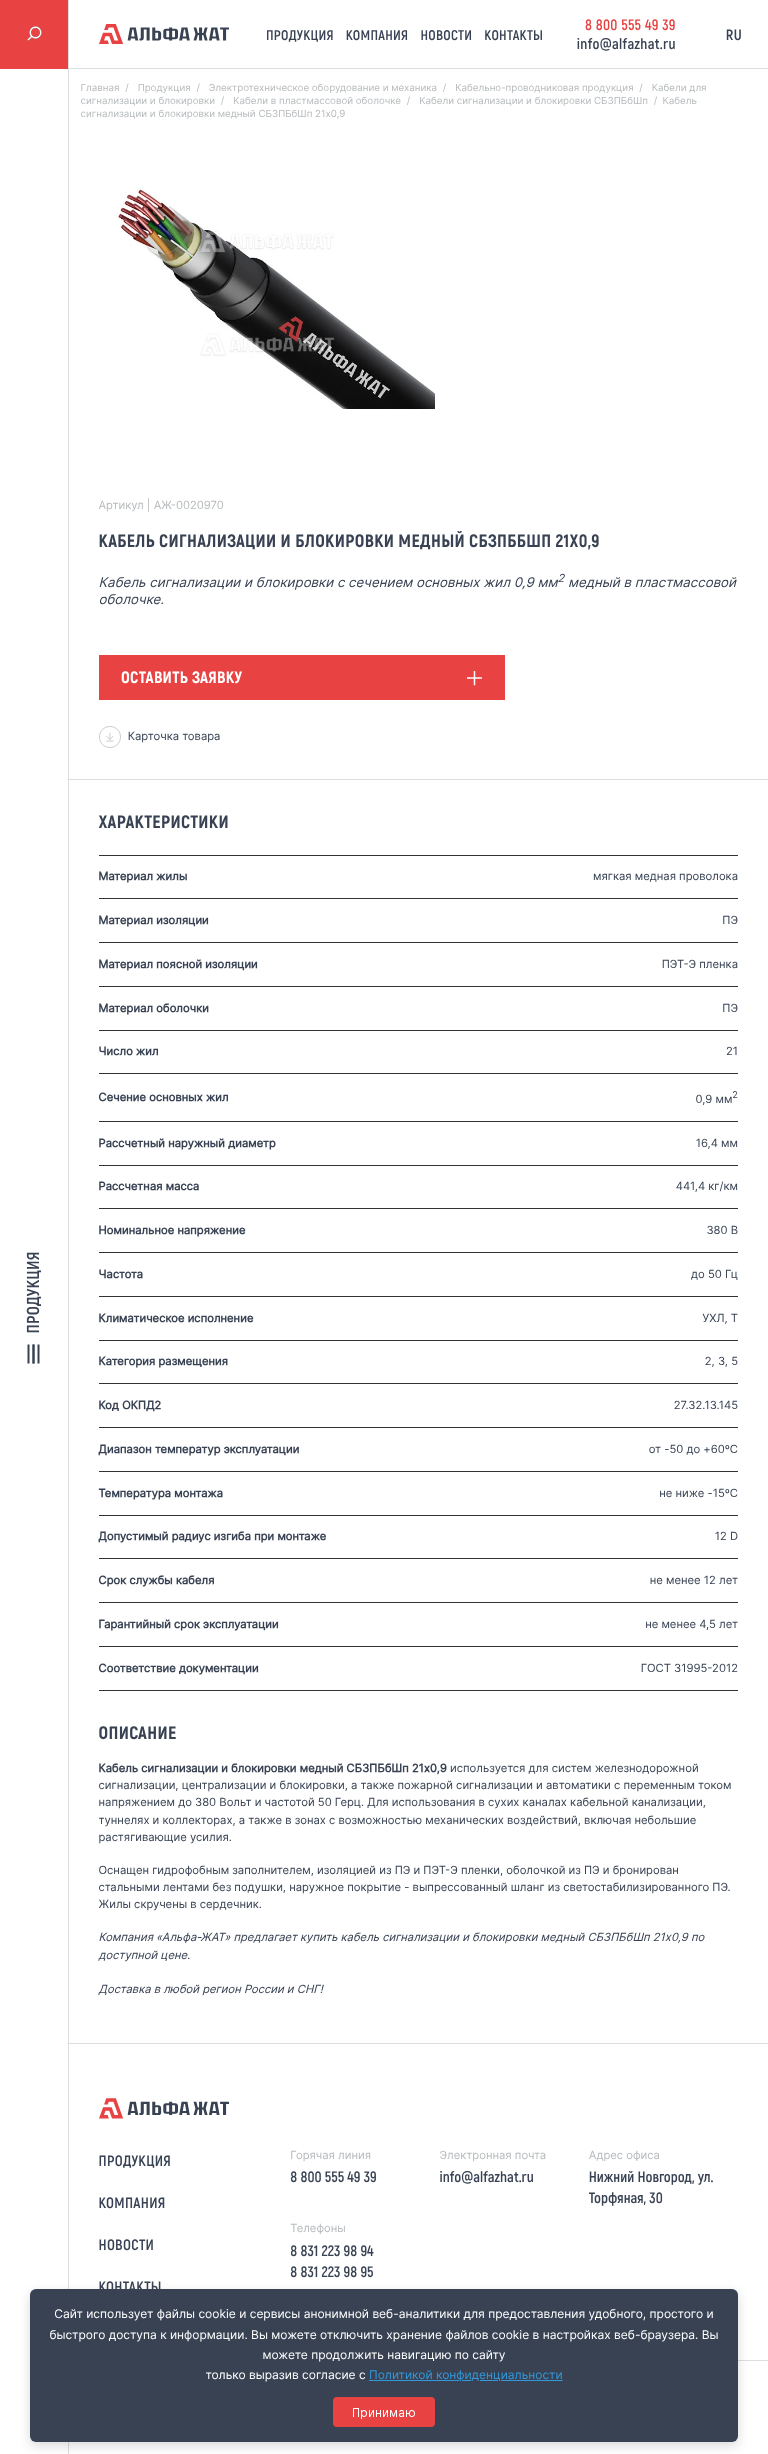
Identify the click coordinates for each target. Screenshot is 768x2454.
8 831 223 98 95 (331, 2271)
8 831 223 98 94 (331, 2250)
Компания (377, 34)
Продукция (300, 34)
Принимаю (384, 2412)
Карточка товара (174, 736)
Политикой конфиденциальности (466, 2374)
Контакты (513, 34)
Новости (446, 34)
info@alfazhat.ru (626, 43)
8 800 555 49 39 (630, 24)
